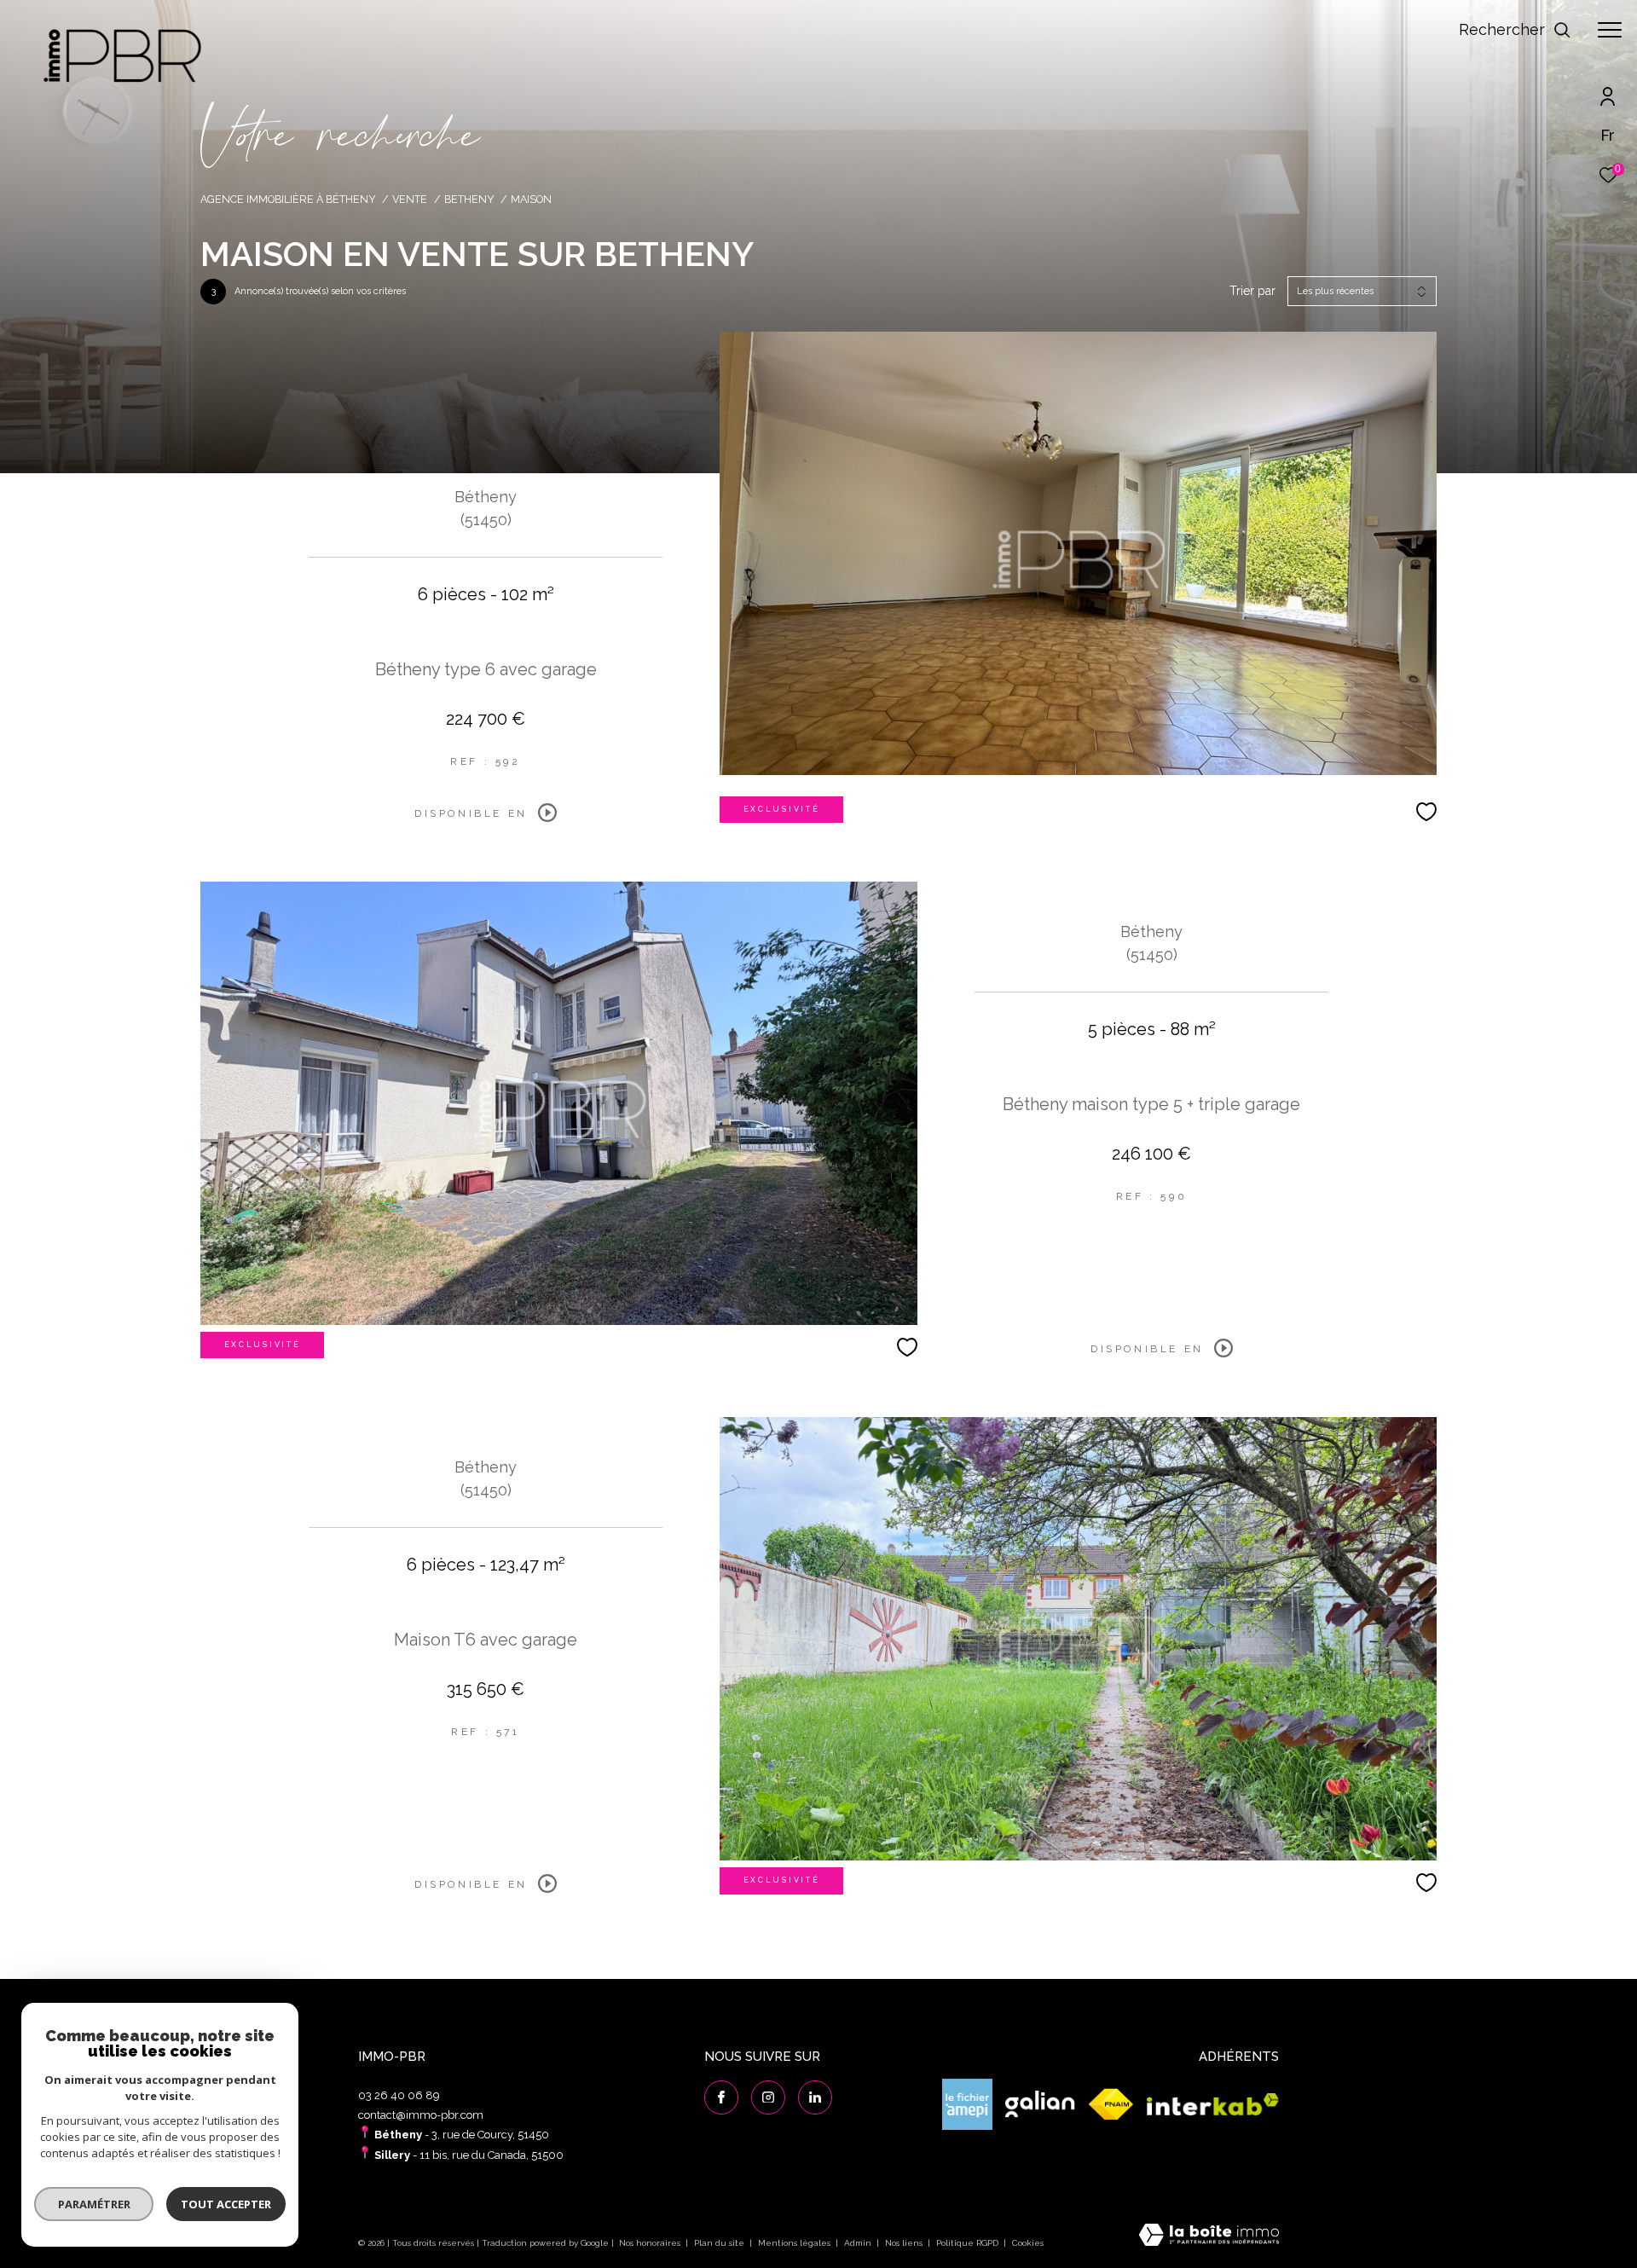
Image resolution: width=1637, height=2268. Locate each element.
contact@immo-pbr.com (421, 2115)
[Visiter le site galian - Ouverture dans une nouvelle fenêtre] (1040, 2105)
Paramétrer (94, 2204)
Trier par (1252, 291)
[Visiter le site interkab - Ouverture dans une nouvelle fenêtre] (1213, 2105)
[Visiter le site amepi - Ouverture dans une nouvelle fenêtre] (968, 2104)
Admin (859, 2243)
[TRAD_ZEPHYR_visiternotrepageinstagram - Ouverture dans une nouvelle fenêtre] (768, 2097)
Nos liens (905, 2243)
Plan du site (720, 2243)
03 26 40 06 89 (399, 2095)
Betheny (469, 199)
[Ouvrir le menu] (1610, 30)
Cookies (1028, 2243)
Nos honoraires (650, 2243)
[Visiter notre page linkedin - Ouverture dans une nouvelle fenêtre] (815, 2097)
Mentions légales (795, 2243)
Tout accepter (226, 2204)
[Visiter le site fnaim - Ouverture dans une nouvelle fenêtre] (1111, 2105)
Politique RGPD (967, 2243)
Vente (410, 199)
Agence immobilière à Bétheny (288, 199)
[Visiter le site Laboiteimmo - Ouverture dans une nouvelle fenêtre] (1209, 2236)
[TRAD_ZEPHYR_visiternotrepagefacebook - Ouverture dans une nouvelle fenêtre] (721, 2097)
